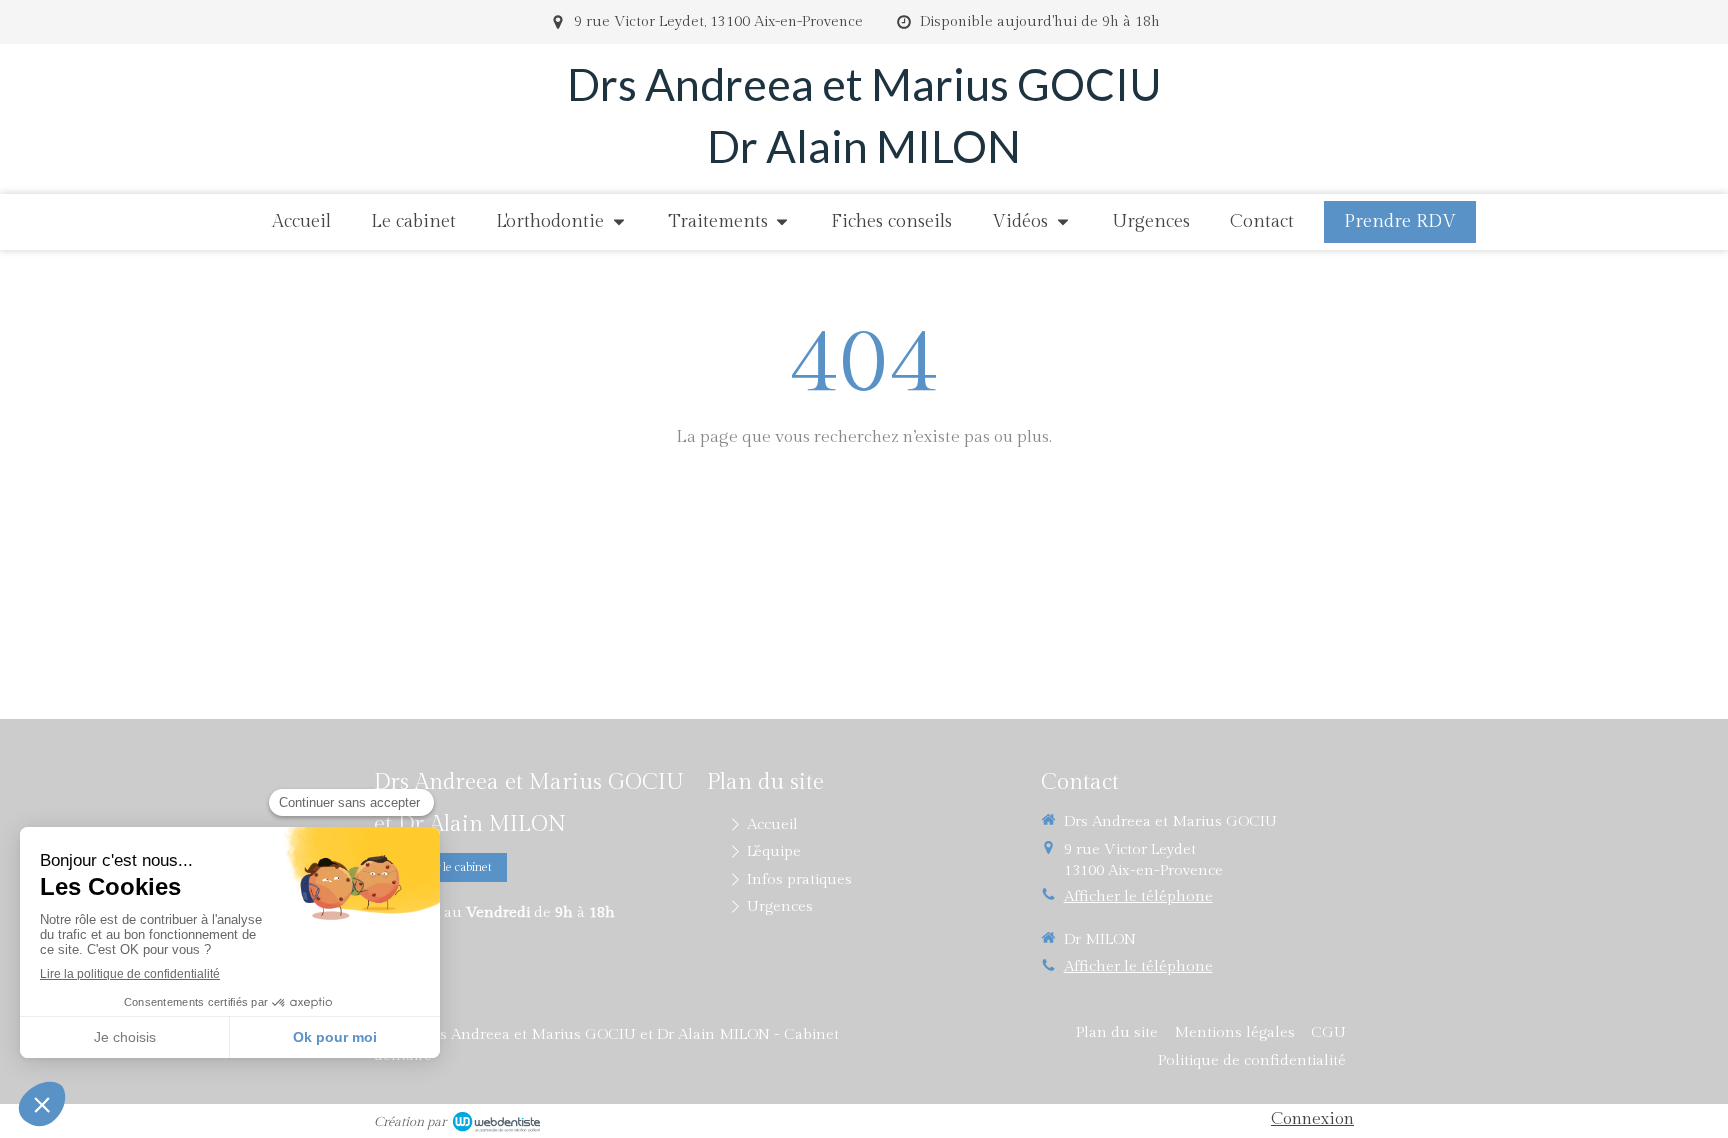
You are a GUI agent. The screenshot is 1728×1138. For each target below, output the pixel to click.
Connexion (1312, 1119)
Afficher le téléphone (1138, 896)
